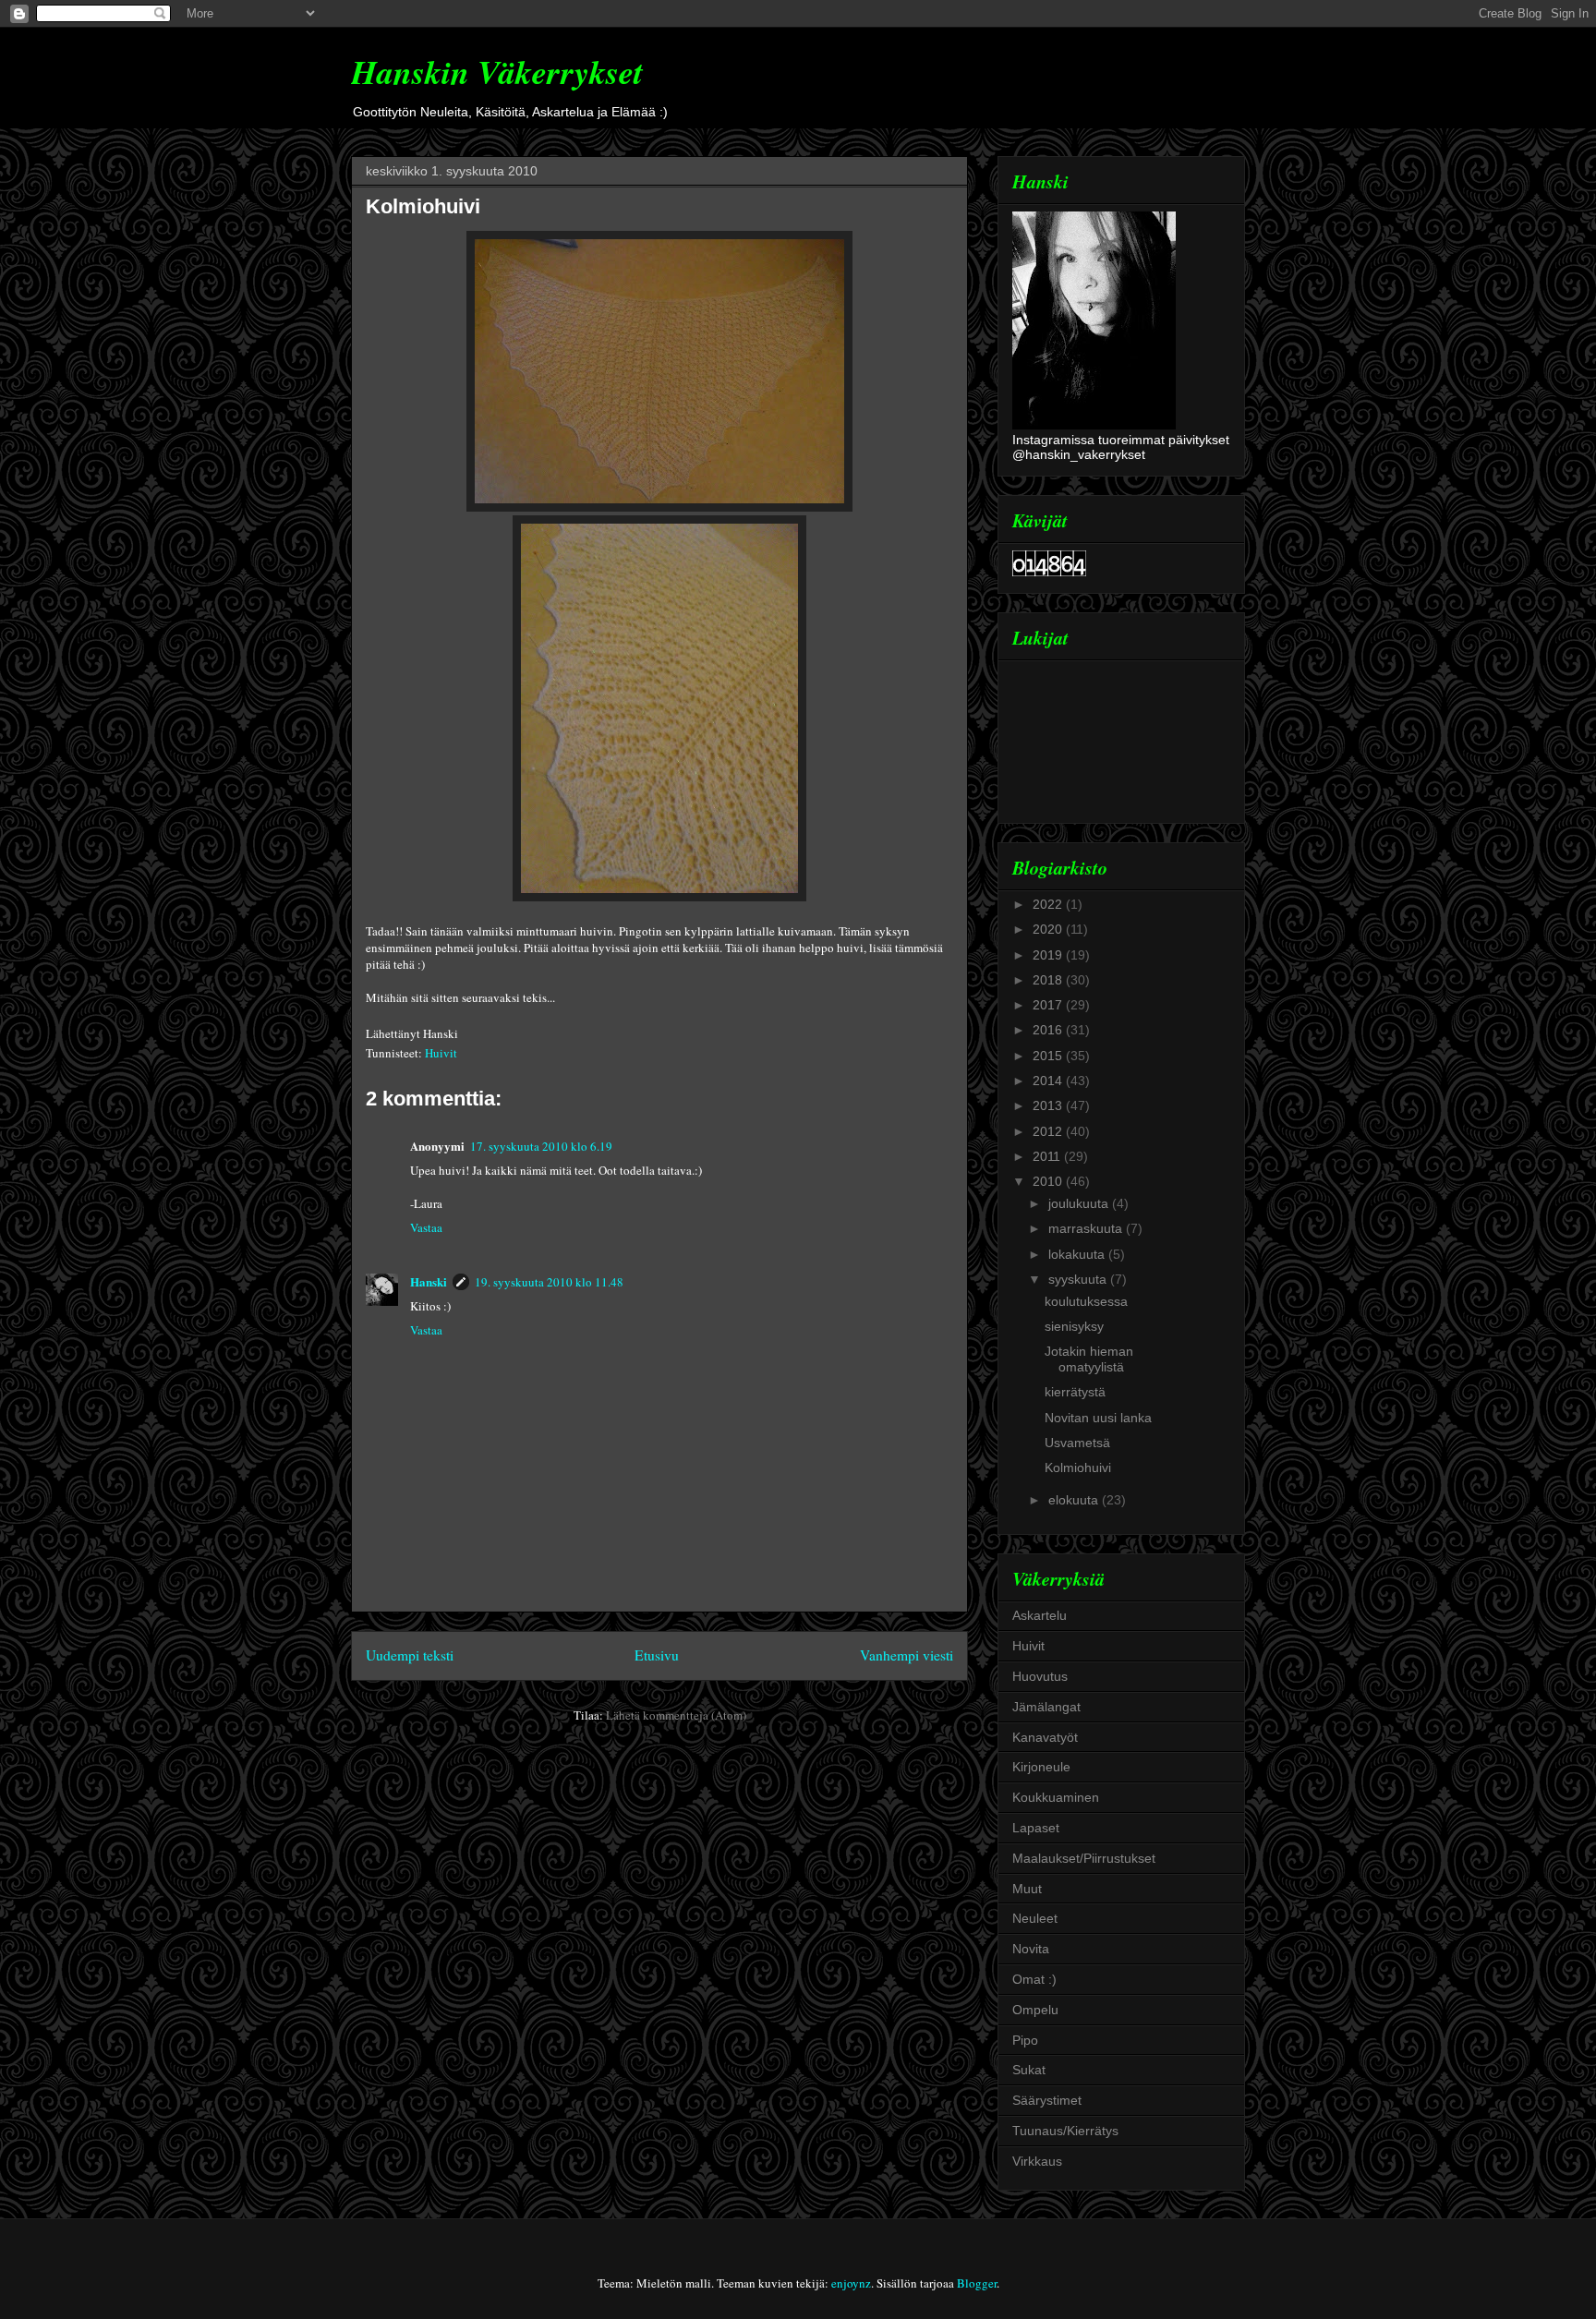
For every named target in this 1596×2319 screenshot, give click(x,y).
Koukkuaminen (1056, 1797)
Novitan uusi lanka (1098, 1418)
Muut (1027, 1889)
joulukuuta (1080, 1203)
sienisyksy (1074, 1326)
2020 (1049, 929)
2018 (1049, 980)
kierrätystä (1075, 1392)
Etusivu (657, 1655)
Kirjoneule (1041, 1767)
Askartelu (1040, 1615)
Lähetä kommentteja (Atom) (676, 1715)
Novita (1031, 1949)
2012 (1049, 1131)
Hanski (429, 1281)
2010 (1049, 1181)
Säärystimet (1047, 2100)
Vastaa (426, 1227)
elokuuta (1075, 1500)
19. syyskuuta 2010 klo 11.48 (549, 1282)
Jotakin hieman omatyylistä (1089, 1359)
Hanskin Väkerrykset (497, 72)
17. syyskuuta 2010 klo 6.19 (541, 1146)
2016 (1049, 1030)
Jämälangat (1046, 1707)
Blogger (977, 2283)
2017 (1049, 1005)
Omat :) (1034, 1979)
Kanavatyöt (1045, 1737)
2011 (1048, 1156)
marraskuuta (1087, 1228)
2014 (1049, 1081)
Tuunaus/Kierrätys (1065, 2131)
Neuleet (1035, 1918)
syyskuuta (1079, 1279)
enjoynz (851, 2283)
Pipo (1025, 2040)
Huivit (441, 1053)
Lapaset (1036, 1828)
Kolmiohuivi (423, 206)
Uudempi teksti (410, 1655)
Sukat (1029, 2070)
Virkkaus (1037, 2161)
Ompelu (1035, 2010)
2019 (1049, 955)
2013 (1049, 1105)
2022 (1049, 904)
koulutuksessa (1086, 1301)
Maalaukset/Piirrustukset (1084, 1858)
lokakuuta (1078, 1254)
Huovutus (1040, 1676)
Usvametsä (1077, 1443)
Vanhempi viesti (907, 1655)
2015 (1049, 1056)
